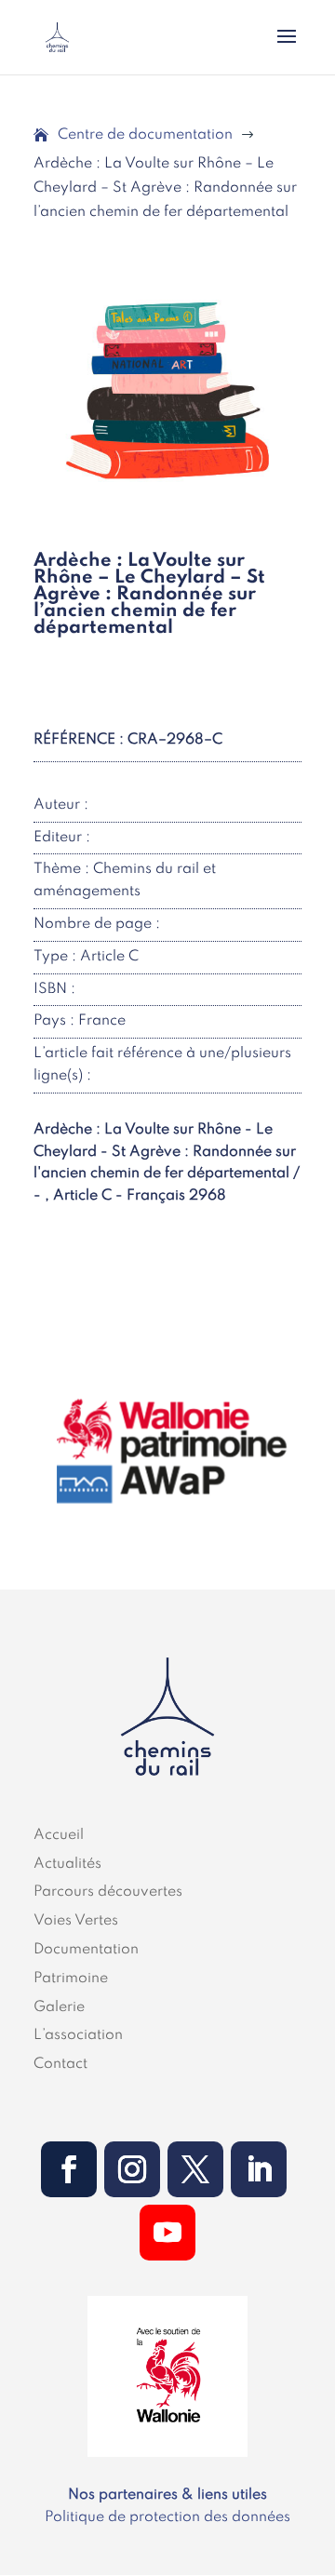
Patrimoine (71, 1979)
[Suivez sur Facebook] (69, 2169)
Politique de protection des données (167, 2517)
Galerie (59, 2007)
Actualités (67, 1864)
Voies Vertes (76, 1921)
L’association (78, 2035)
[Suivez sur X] (195, 2169)
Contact (60, 2064)
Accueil (59, 1835)
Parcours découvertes (108, 1892)
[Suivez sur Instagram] (132, 2169)
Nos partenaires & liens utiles (167, 2495)
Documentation (86, 1950)
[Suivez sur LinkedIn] (259, 2169)
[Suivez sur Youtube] (167, 2233)
